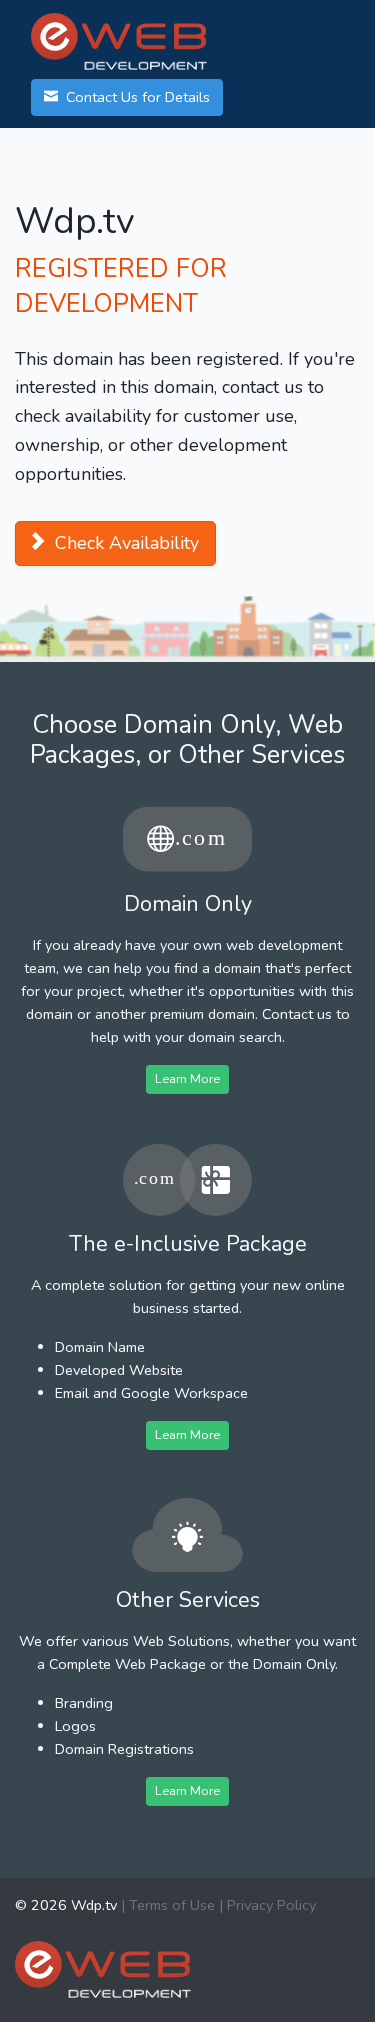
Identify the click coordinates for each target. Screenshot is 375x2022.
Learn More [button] (187, 1078)
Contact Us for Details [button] (136, 97)
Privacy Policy (271, 1905)
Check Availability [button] (124, 543)
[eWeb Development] (103, 1968)
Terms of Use (172, 1905)
